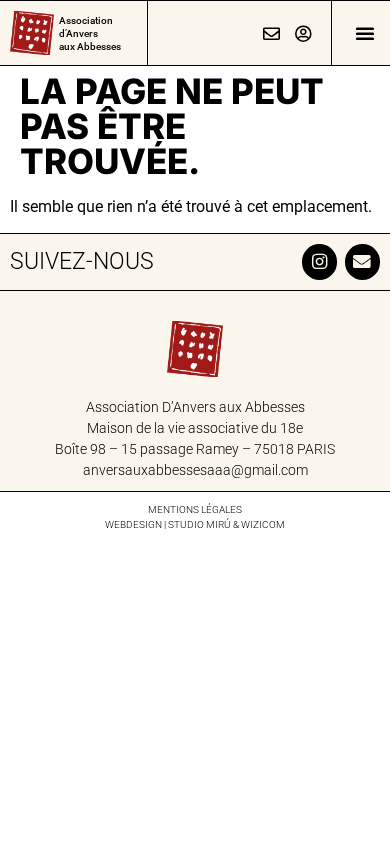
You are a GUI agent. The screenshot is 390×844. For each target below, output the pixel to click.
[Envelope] (362, 261)
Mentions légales (195, 509)
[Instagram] (319, 261)
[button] (365, 33)
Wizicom (263, 524)
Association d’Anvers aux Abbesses (90, 33)
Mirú (218, 524)
